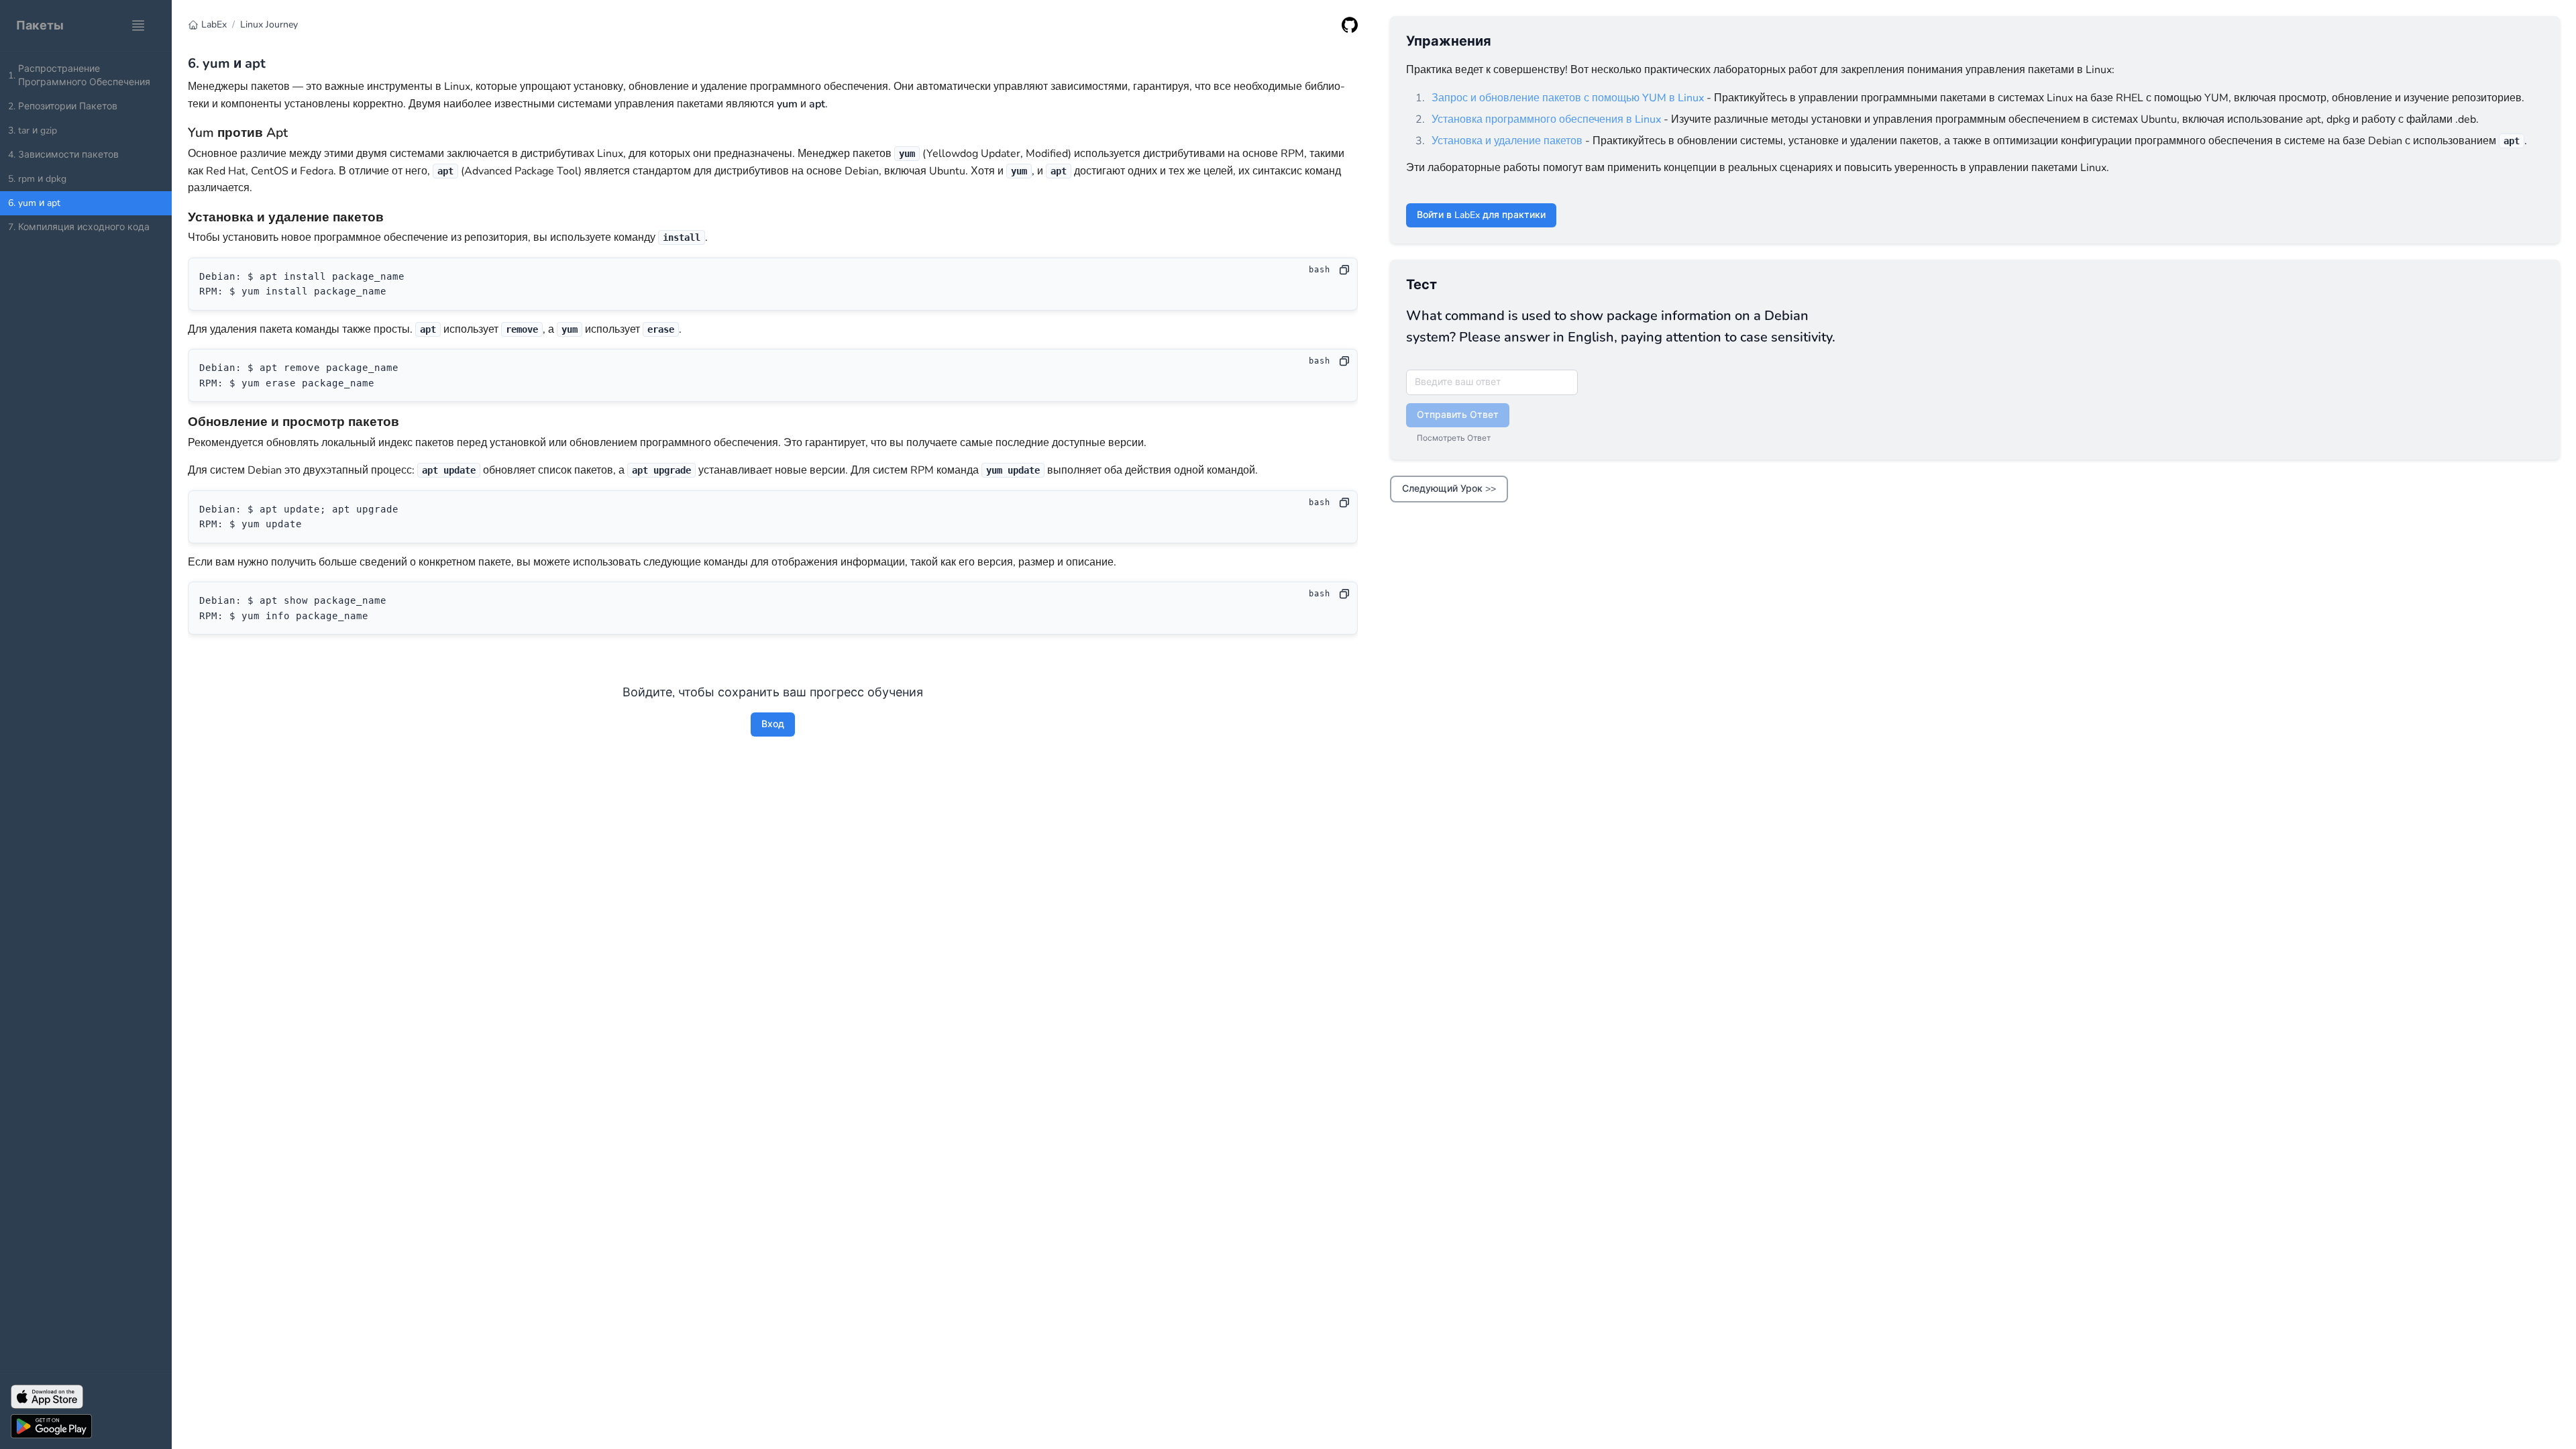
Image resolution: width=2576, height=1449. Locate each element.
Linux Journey (269, 24)
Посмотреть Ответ (1454, 438)
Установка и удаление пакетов (1507, 141)
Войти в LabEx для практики (1481, 215)
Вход (773, 724)
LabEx (214, 24)
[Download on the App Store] (86, 1397)
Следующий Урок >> (1449, 489)
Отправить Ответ (1458, 415)
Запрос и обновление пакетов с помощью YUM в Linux (1568, 98)
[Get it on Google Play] (86, 1426)
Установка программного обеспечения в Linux (1546, 119)
